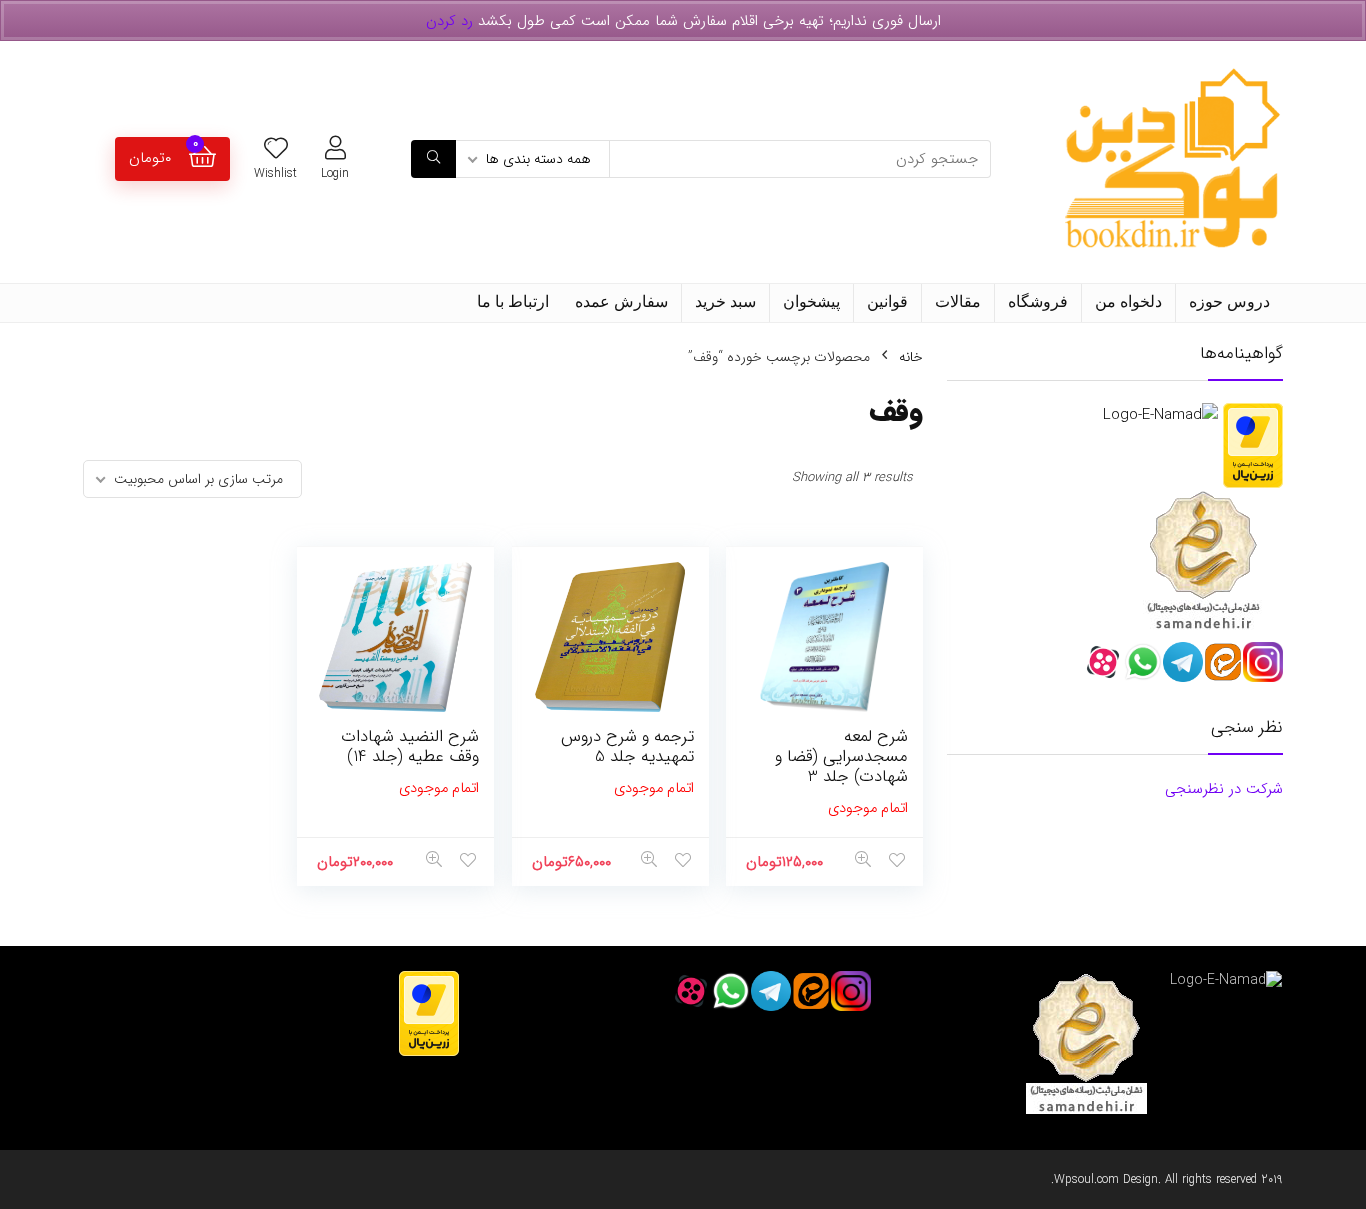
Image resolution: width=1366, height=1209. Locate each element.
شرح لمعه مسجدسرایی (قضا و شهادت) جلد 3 (841, 756)
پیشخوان (811, 301)
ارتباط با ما (513, 301)
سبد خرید (725, 301)
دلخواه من (1128, 301)
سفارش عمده (621, 301)
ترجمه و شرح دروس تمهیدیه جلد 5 (627, 746)
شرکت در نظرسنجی (1224, 789)
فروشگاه (1038, 301)
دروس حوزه (1229, 301)
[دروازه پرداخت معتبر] (1253, 415)
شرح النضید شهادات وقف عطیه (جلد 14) (410, 746)
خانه (911, 357)
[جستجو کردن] (433, 159)
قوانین (887, 301)
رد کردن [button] (449, 21)
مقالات (958, 301)
